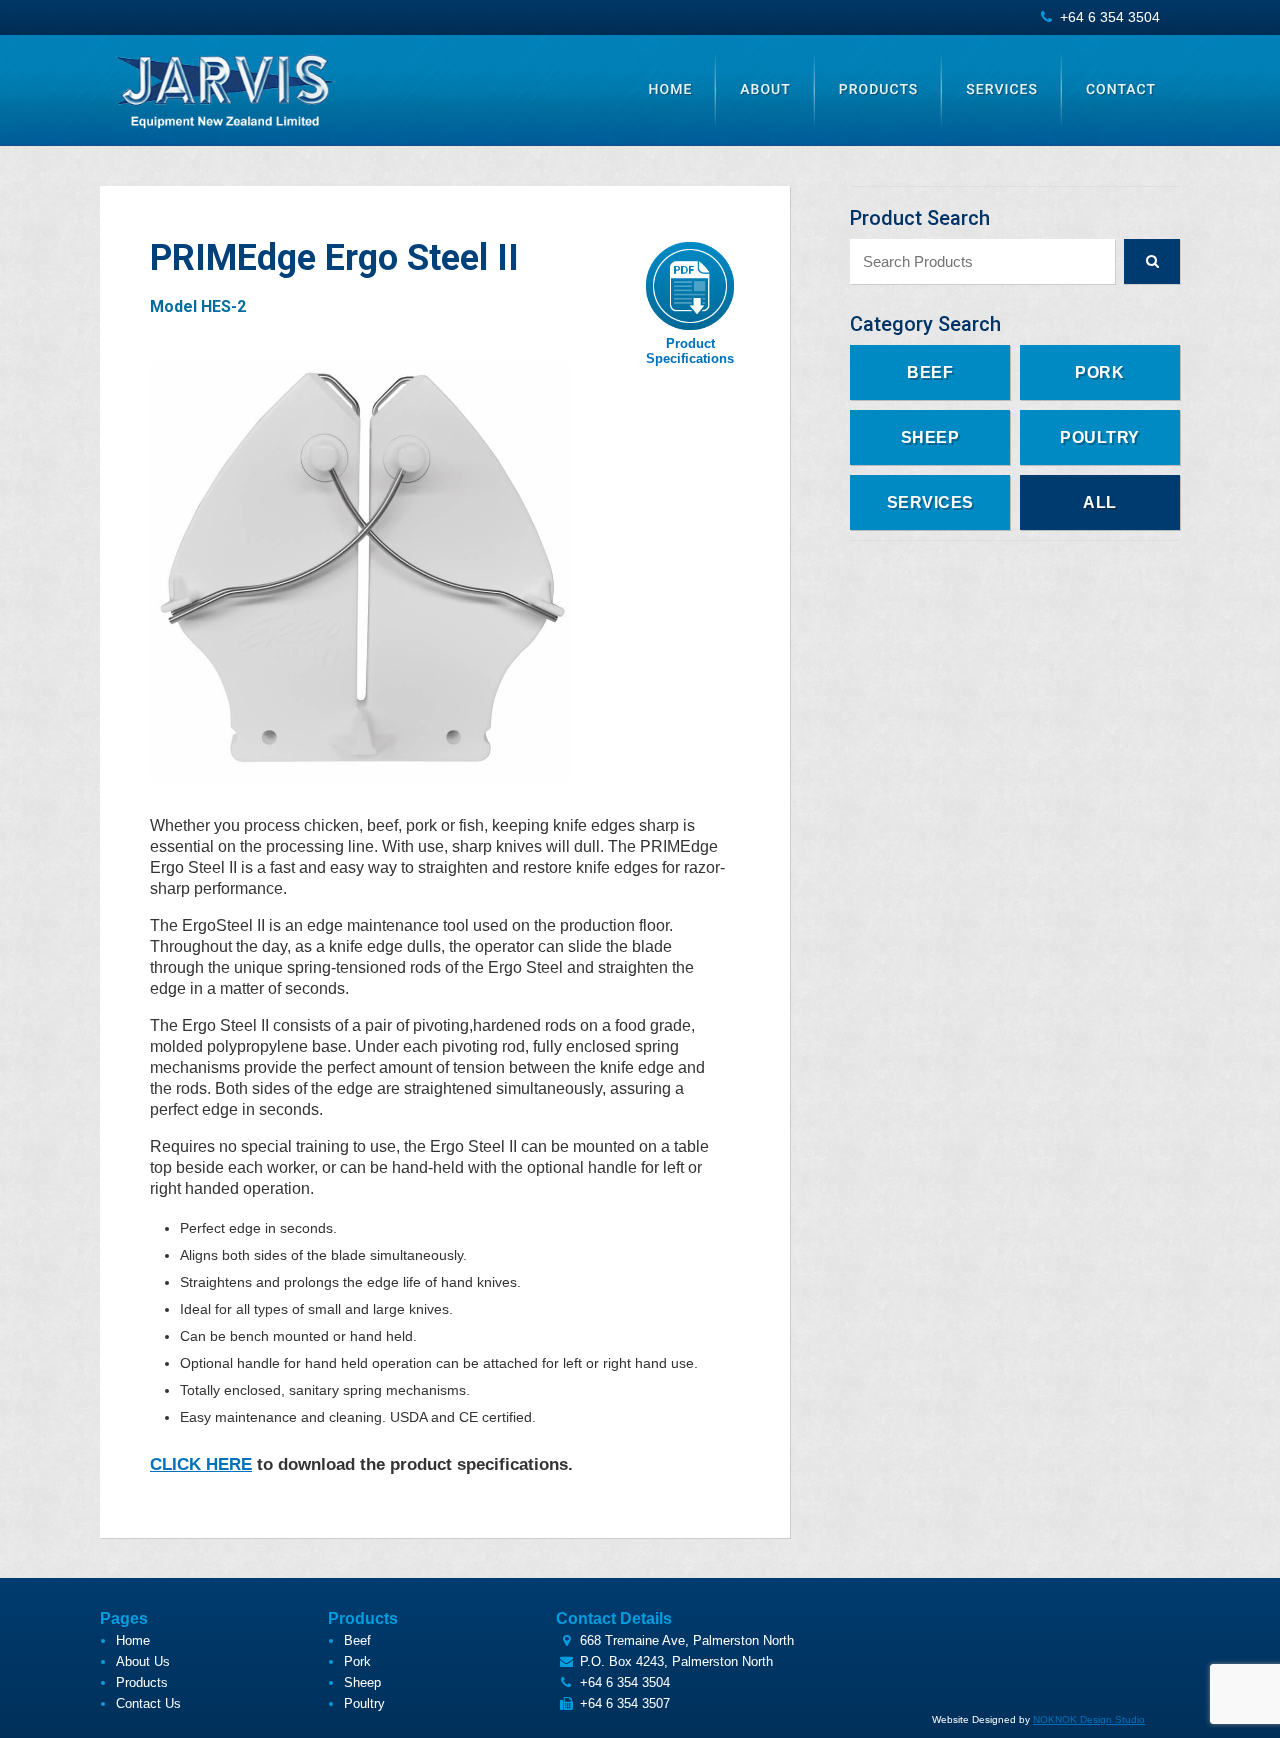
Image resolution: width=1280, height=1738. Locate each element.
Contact (1121, 90)
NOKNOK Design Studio (1089, 1719)
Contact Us (148, 1703)
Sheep (930, 437)
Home (671, 90)
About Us (143, 1661)
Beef (930, 372)
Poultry (1100, 437)
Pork (1099, 372)
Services (1002, 90)
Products (879, 90)
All (1100, 502)
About (765, 90)
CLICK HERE (201, 1464)
